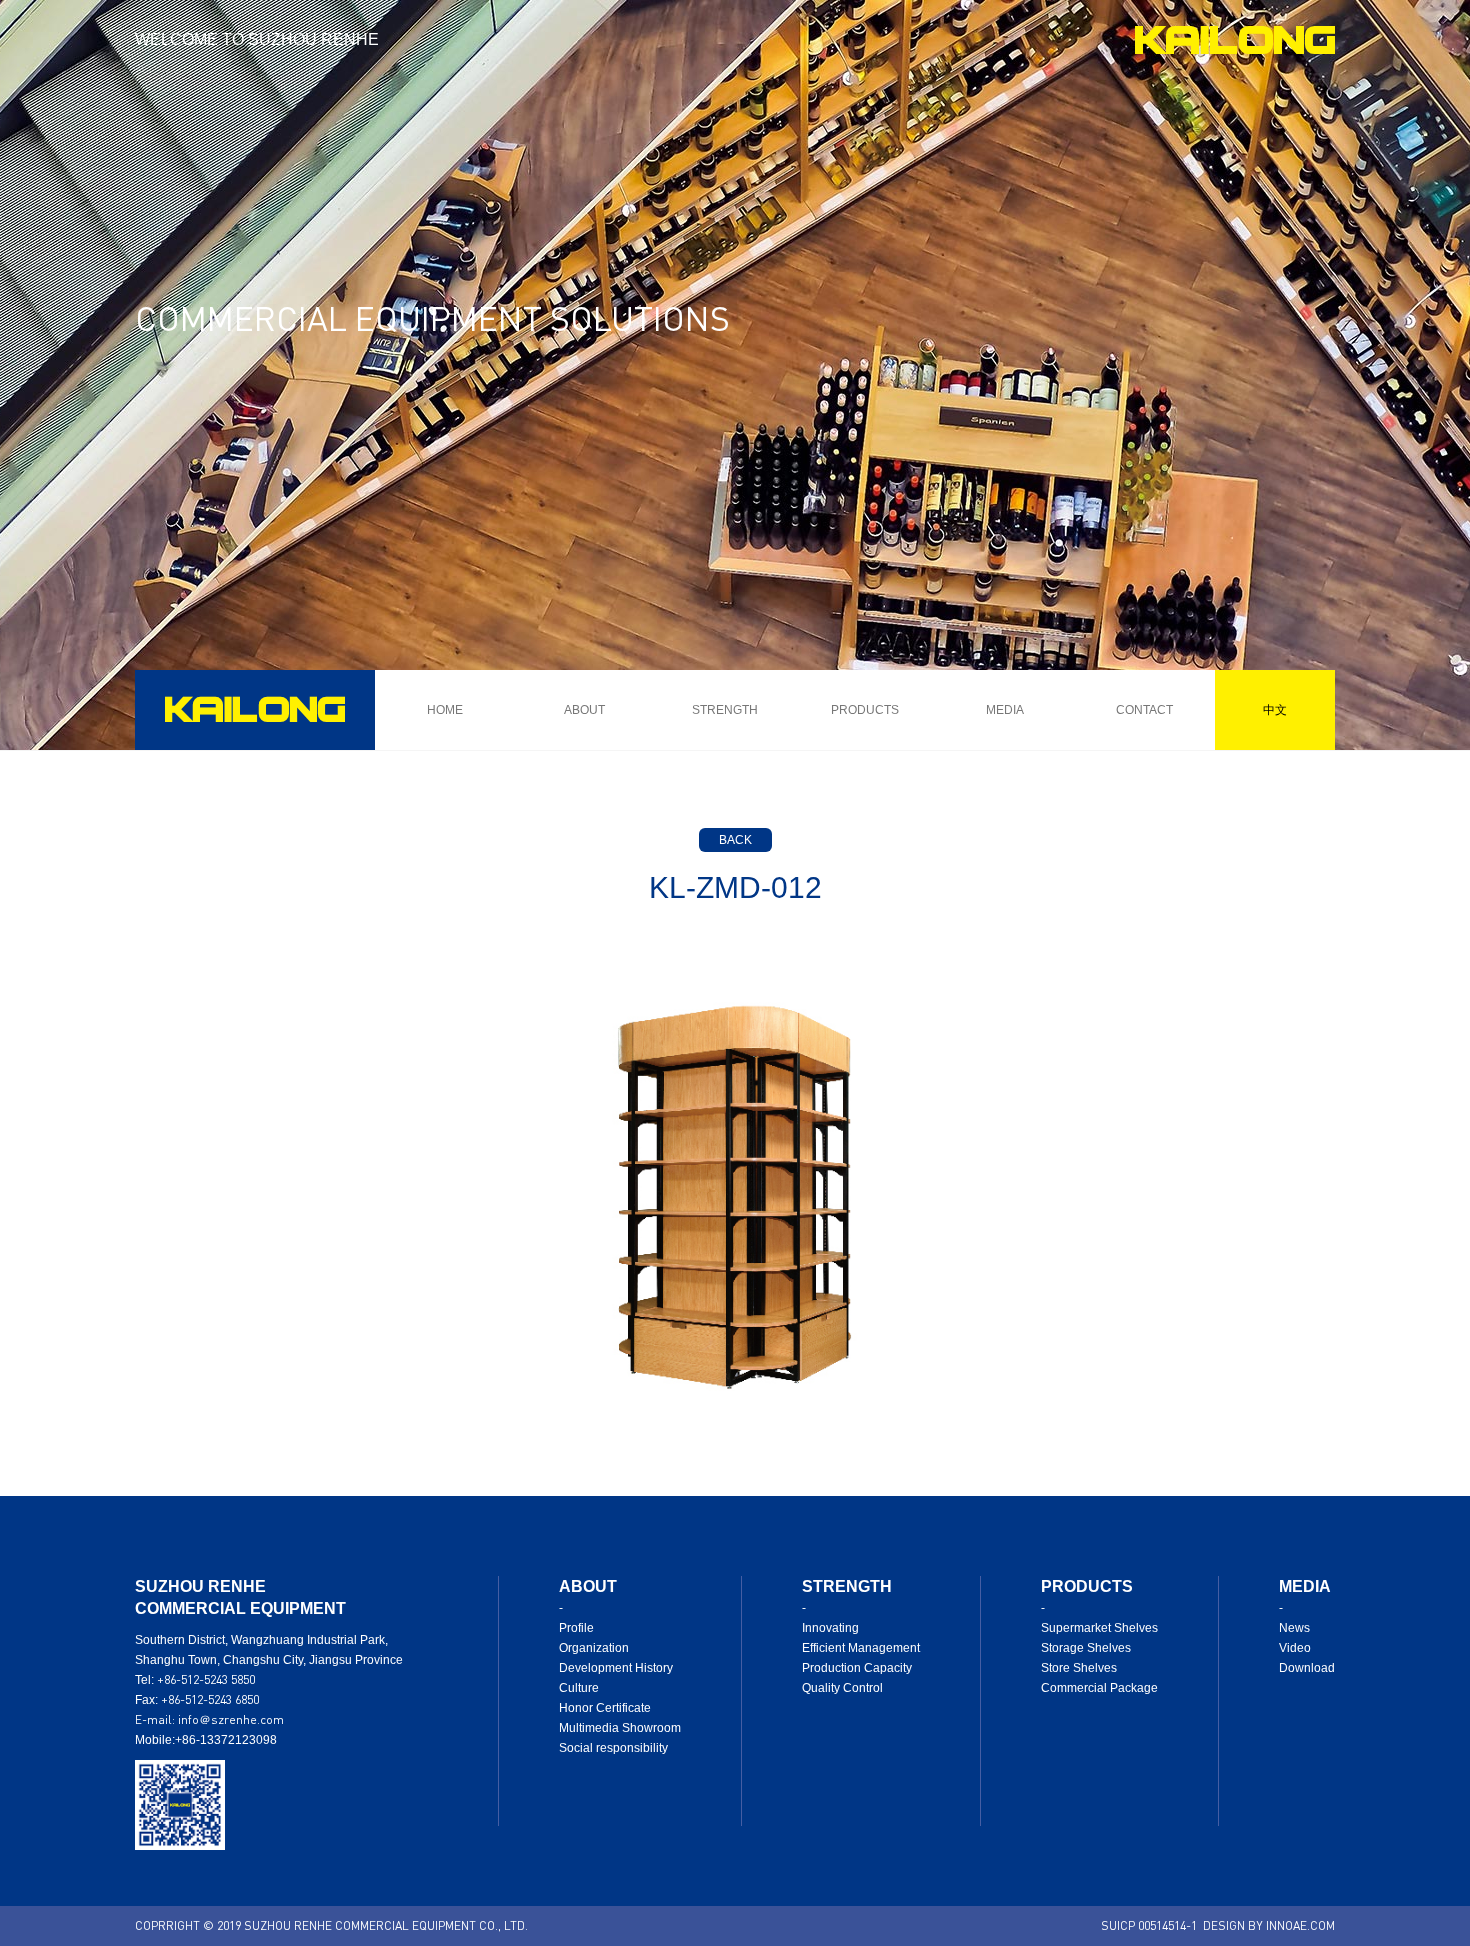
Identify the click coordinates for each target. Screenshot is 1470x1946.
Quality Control (842, 1688)
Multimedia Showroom (620, 1728)
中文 (1275, 709)
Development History (616, 1668)
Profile (576, 1628)
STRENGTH (725, 710)
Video (1295, 1648)
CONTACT (1144, 710)
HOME (445, 710)
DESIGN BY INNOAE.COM (1269, 1925)
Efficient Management (861, 1648)
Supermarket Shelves (1099, 1628)
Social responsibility (613, 1748)
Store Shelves (1079, 1668)
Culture (579, 1688)
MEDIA (1005, 710)
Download (1307, 1668)
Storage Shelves (1086, 1648)
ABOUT (584, 710)
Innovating (830, 1628)
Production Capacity (857, 1668)
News (1294, 1628)
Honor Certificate (605, 1708)
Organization (594, 1648)
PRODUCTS (865, 710)
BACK (735, 840)
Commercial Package (1099, 1688)
